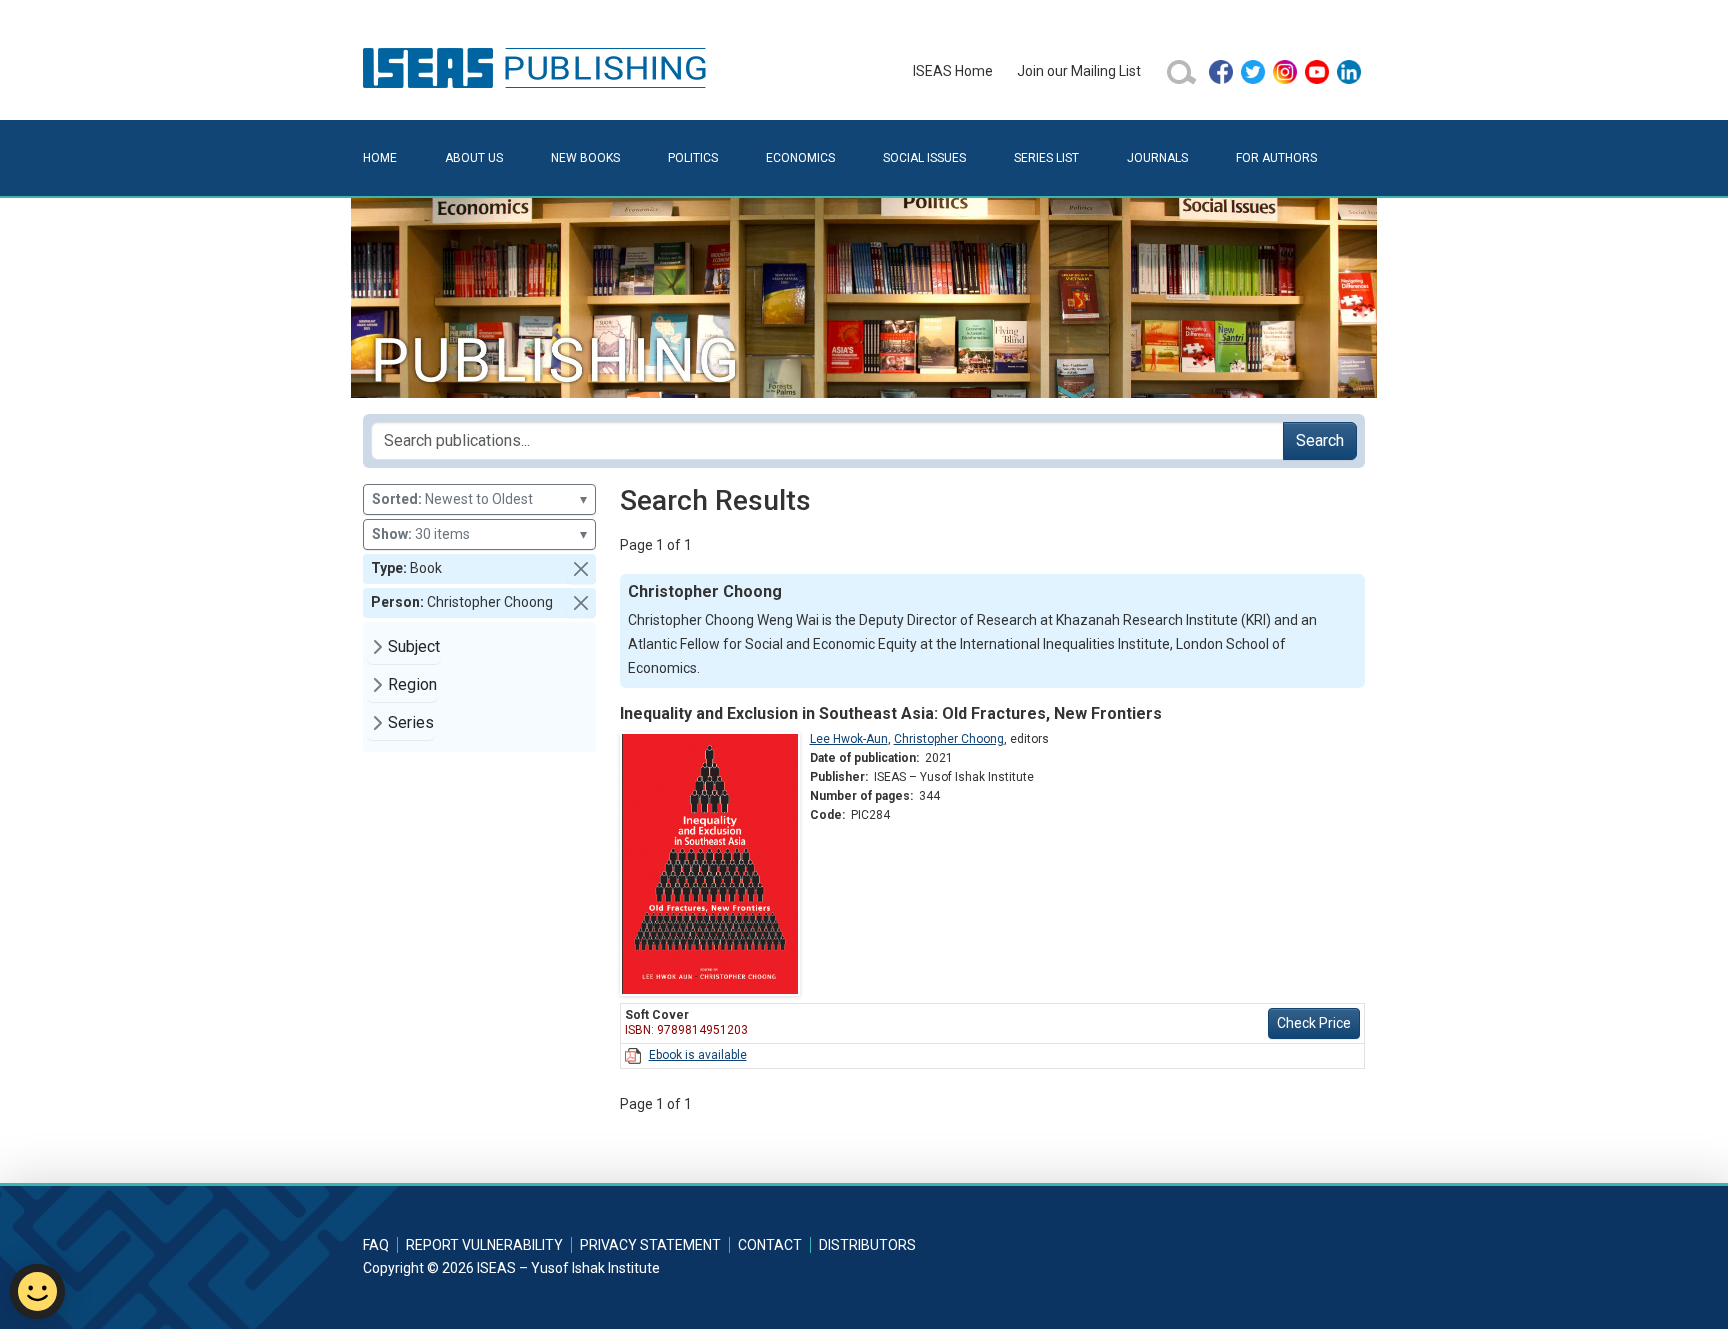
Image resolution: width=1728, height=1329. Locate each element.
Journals (1157, 158)
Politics (693, 158)
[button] (581, 569)
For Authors (1276, 158)
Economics (800, 158)
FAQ (376, 1245)
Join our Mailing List (1079, 71)
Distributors (867, 1245)
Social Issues (924, 158)
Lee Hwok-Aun (849, 739)
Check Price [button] (1314, 1023)
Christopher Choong (949, 739)
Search (1320, 440)
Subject (414, 646)
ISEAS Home (953, 71)
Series (411, 722)
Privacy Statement (650, 1245)
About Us (474, 158)
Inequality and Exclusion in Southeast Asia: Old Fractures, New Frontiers (891, 713)
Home (380, 158)
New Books (585, 158)
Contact (770, 1245)
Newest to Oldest (479, 499)
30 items (479, 534)
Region (412, 684)
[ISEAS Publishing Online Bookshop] (538, 67)
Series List (1046, 158)
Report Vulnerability (484, 1245)
